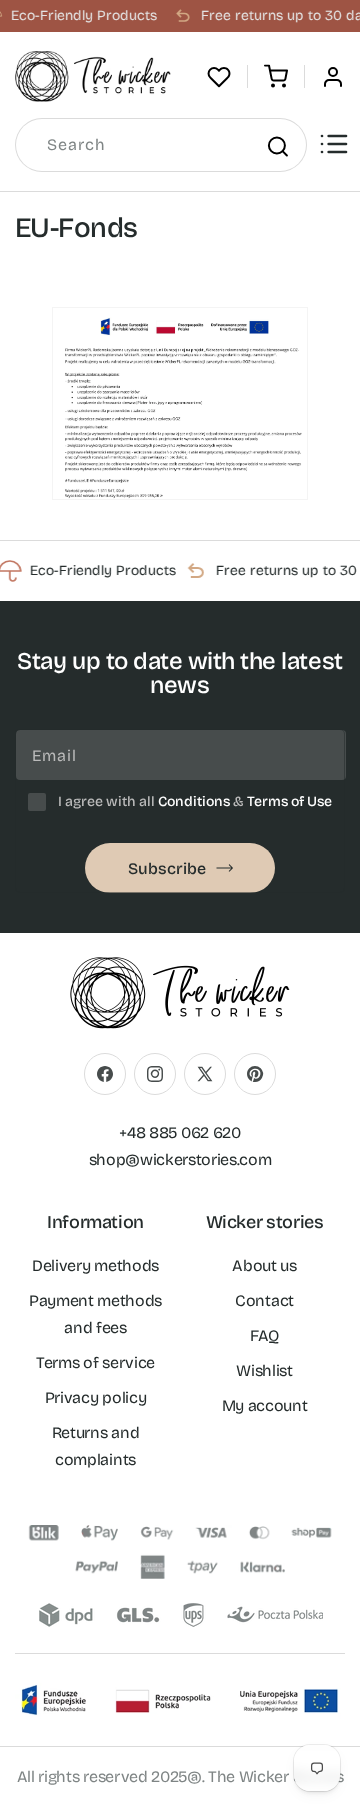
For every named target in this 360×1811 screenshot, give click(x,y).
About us (264, 1265)
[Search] (277, 146)
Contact (264, 1300)
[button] (276, 77)
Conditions (194, 801)
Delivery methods (95, 1265)
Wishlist (264, 1370)
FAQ (264, 1335)
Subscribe (167, 868)
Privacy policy (96, 1397)
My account (265, 1405)
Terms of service (95, 1362)
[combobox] (161, 145)
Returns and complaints (95, 1446)
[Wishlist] (219, 77)
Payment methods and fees (95, 1314)
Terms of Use (289, 801)
